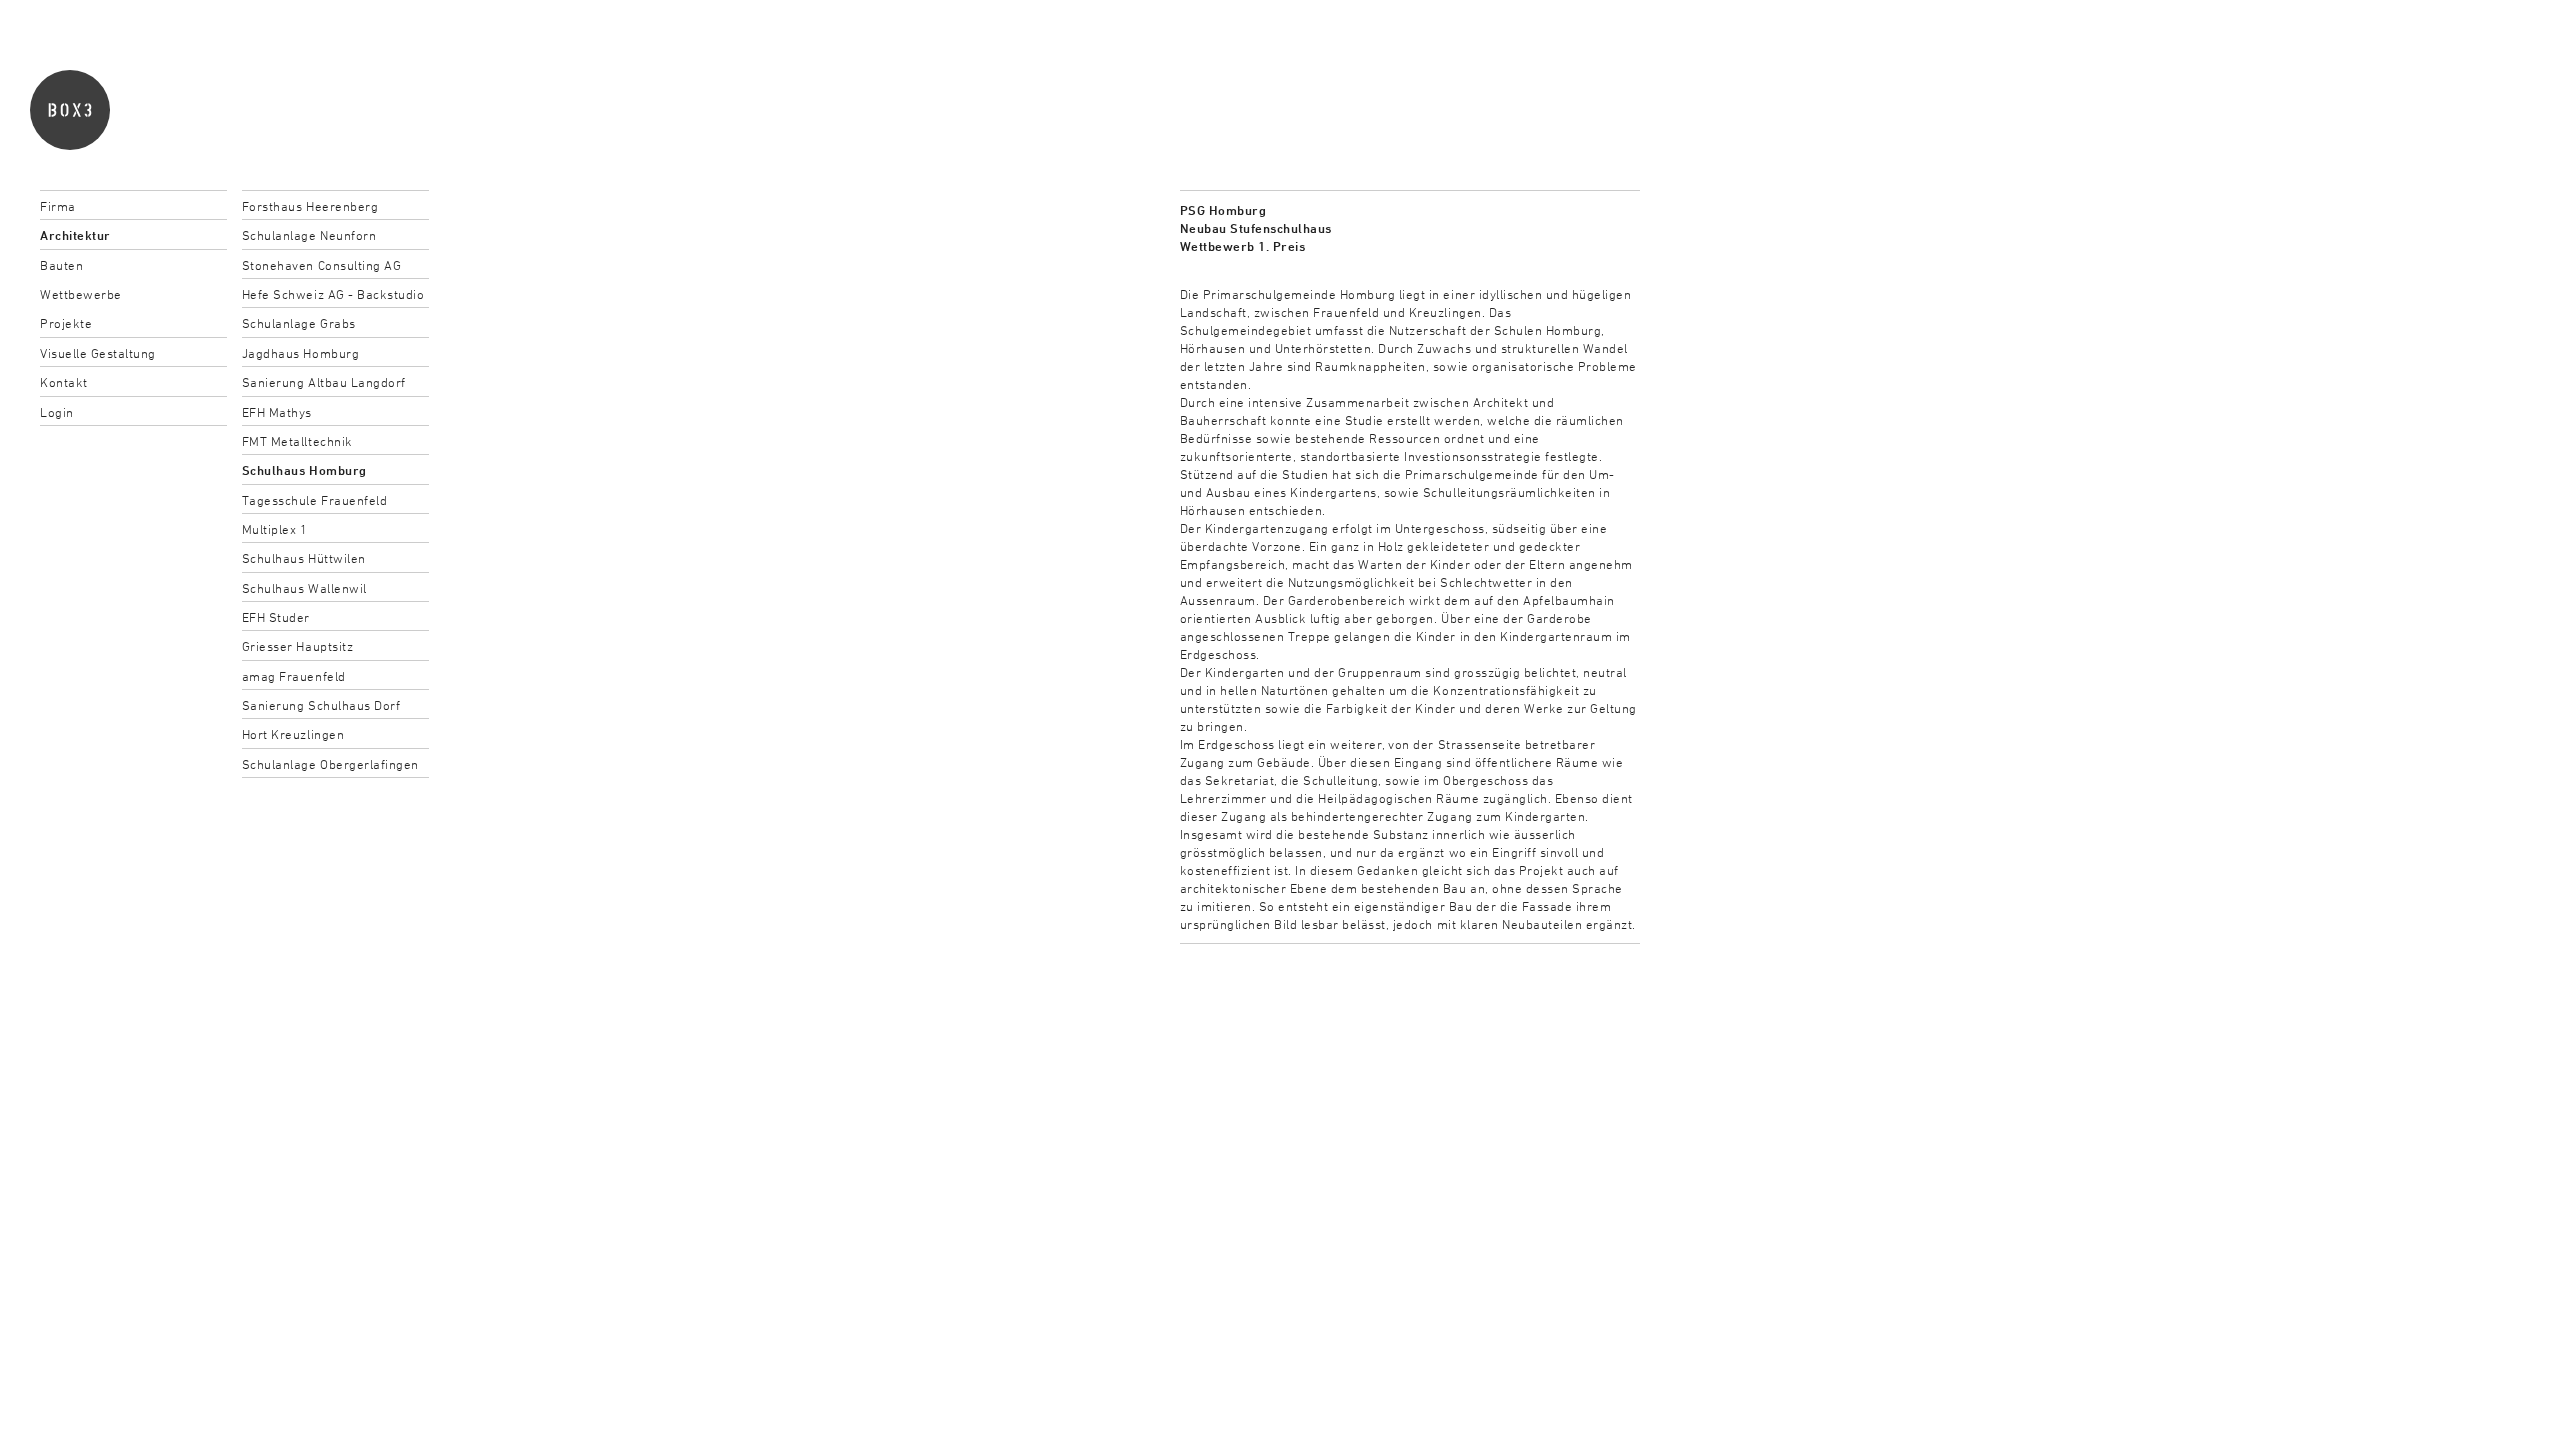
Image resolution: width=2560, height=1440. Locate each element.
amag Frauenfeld (294, 676)
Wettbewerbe (81, 294)
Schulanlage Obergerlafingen (330, 764)
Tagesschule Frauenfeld (314, 500)
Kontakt (64, 382)
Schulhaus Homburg (304, 470)
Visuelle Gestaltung (98, 353)
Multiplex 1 (275, 529)
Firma (58, 206)
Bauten (61, 265)
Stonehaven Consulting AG (321, 265)
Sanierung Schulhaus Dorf (321, 705)
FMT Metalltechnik (297, 441)
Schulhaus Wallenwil (304, 588)
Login (57, 412)
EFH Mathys (277, 412)
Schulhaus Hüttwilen (304, 558)
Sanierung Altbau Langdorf (324, 382)
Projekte (66, 323)
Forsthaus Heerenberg (310, 206)
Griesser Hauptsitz (297, 646)
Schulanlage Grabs (299, 323)
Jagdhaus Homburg (300, 353)
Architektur (75, 235)
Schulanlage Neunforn (309, 235)
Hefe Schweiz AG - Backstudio (333, 294)
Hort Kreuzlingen (293, 734)
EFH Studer (276, 617)
